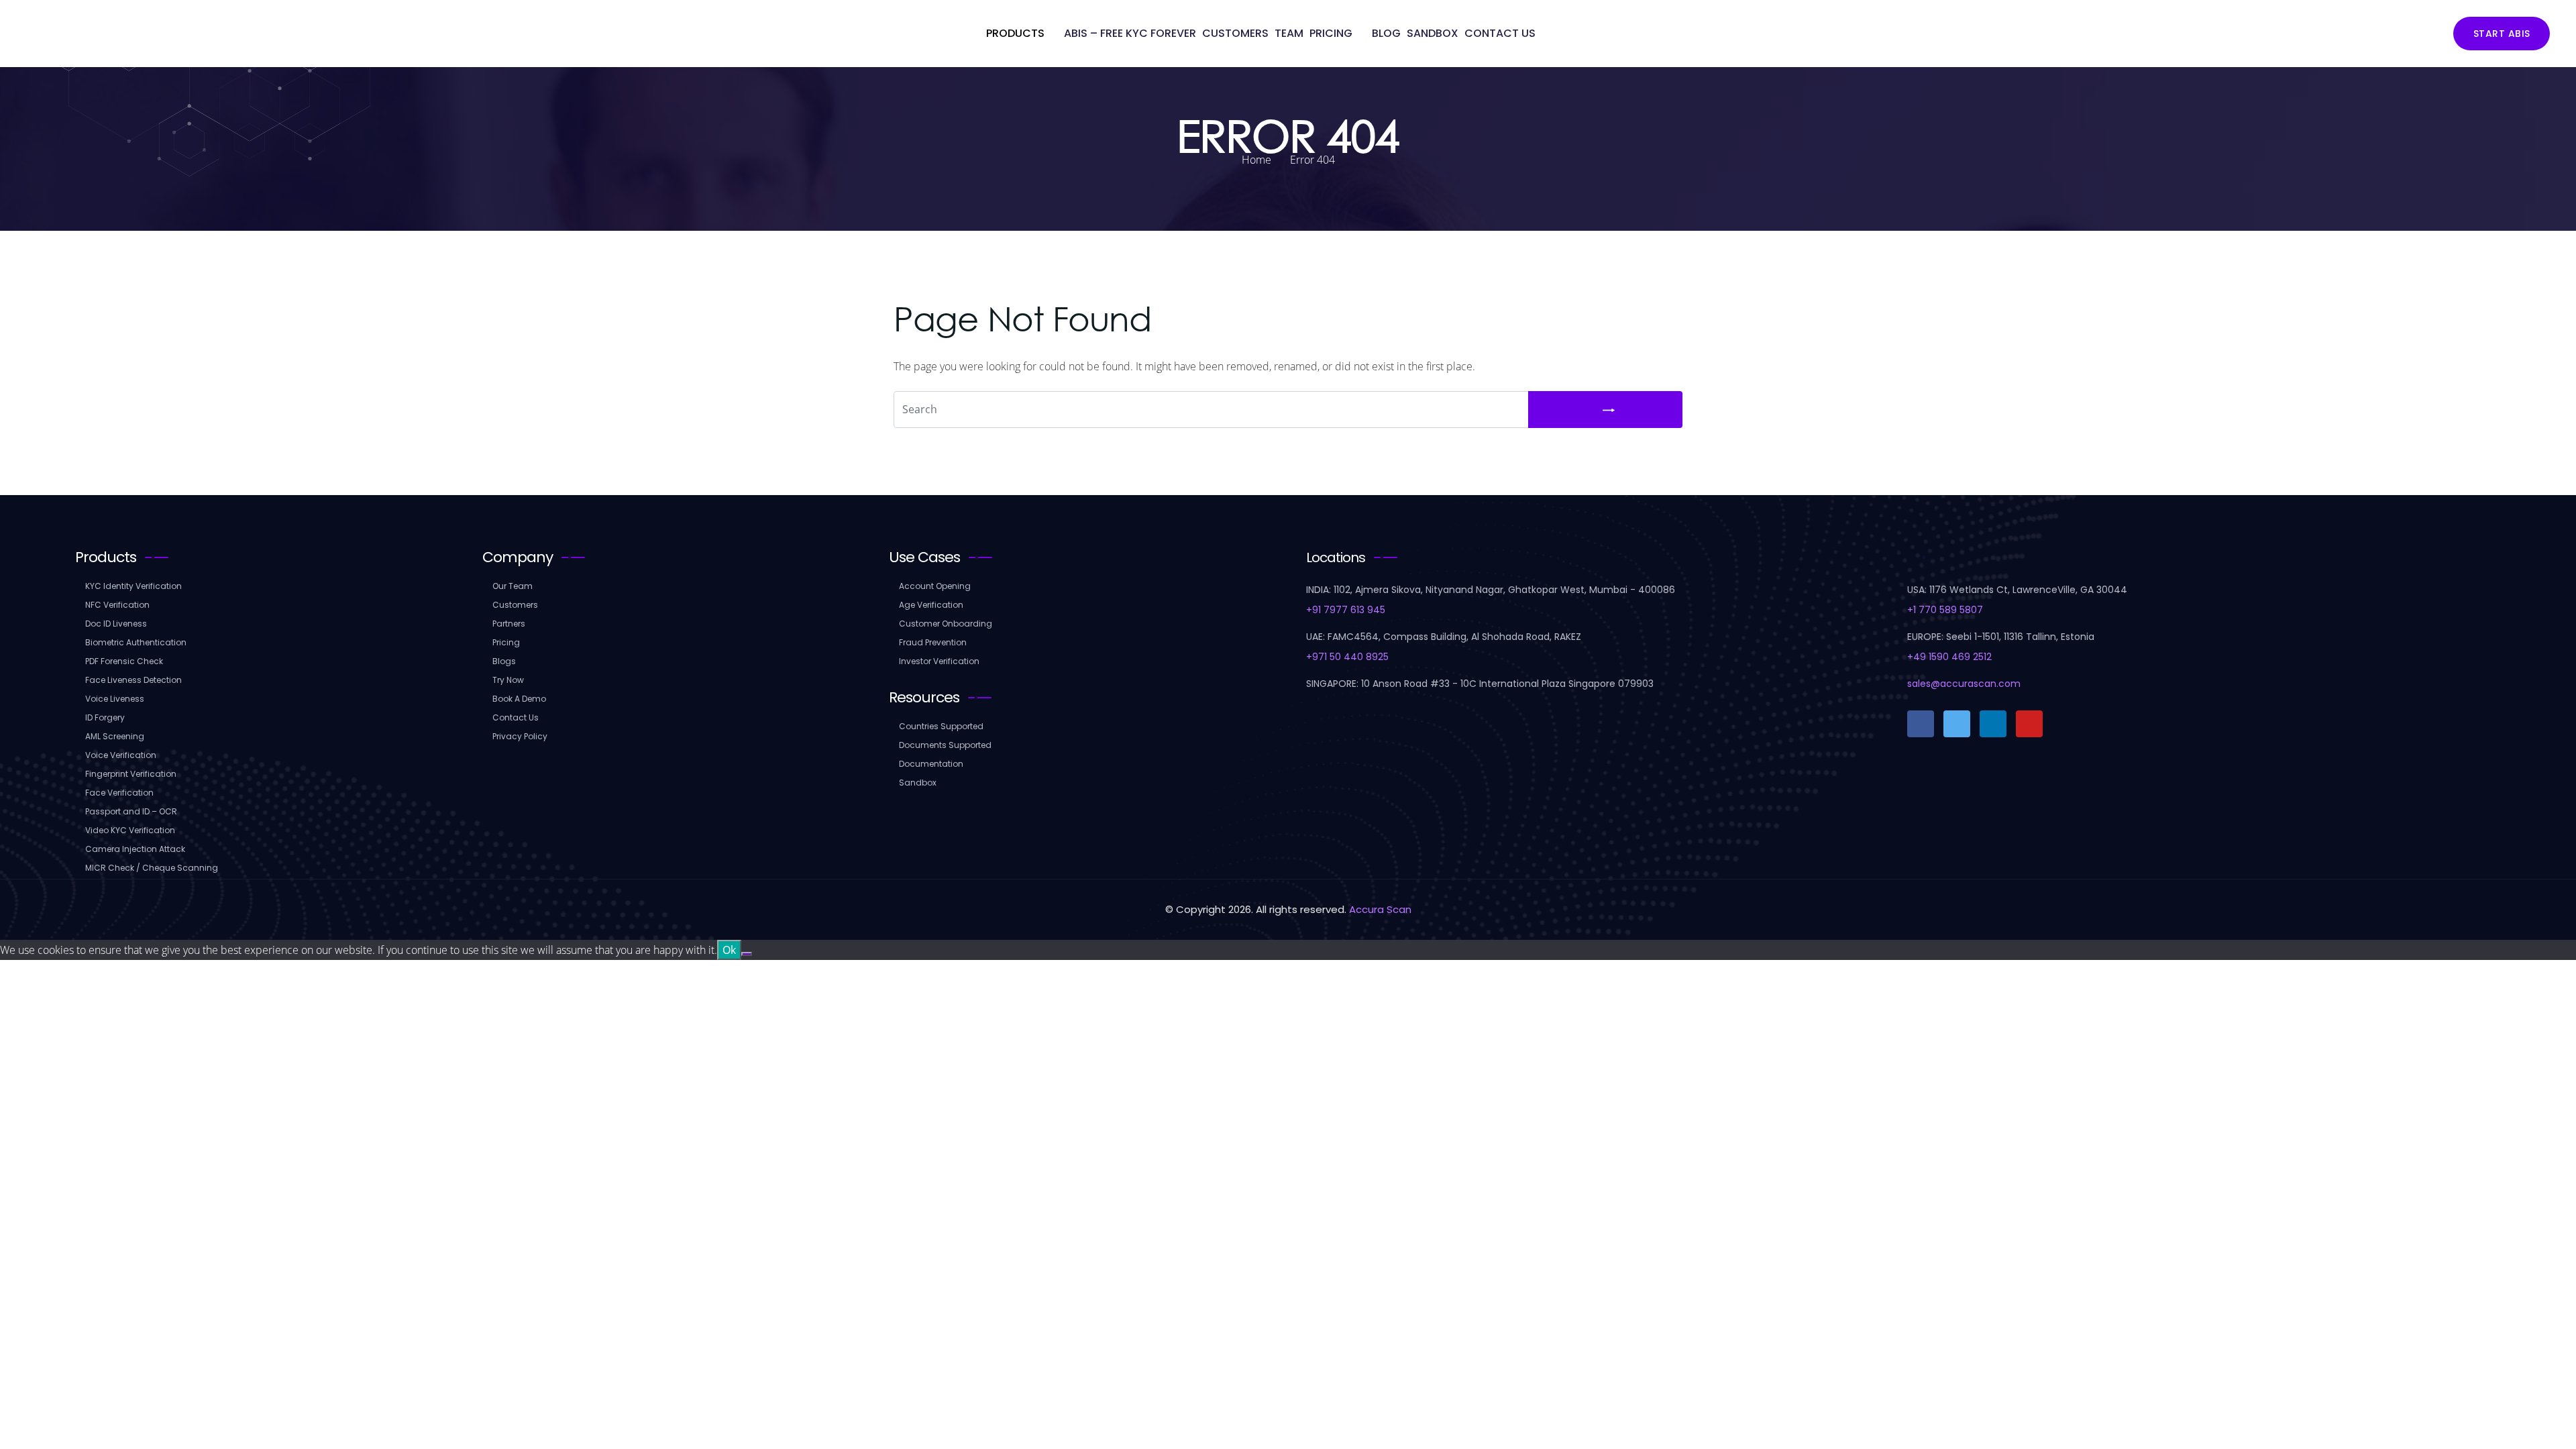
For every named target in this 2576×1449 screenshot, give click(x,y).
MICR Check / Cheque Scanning (152, 868)
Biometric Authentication (136, 642)
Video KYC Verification (130, 830)
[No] (747, 954)
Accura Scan (1380, 909)
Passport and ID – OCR (131, 811)
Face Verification (119, 793)
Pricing (1331, 33)
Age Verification (931, 605)
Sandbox (1433, 33)
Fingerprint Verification (131, 774)
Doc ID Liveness (116, 624)
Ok (729, 950)
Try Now (508, 680)
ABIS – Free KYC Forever (1130, 33)
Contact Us (1500, 33)
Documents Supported (945, 745)
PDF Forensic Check (124, 661)
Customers (1235, 33)
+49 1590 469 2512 (1949, 657)
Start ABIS (2502, 34)
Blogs (504, 661)
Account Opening (935, 586)
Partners (509, 624)
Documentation (931, 764)
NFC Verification (117, 605)
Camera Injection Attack (135, 849)
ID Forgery (105, 717)
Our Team (513, 586)
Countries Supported (941, 726)
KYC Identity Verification (133, 586)
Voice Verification (121, 755)
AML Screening (115, 736)
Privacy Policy (520, 736)
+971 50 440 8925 (1347, 657)
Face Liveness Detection (133, 680)
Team (1289, 33)
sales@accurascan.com (1964, 684)
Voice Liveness (115, 699)
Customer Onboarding (946, 624)
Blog (1386, 33)
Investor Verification (939, 661)
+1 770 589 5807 (1945, 610)
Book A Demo (519, 699)
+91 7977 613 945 (1346, 610)
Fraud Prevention (933, 642)
